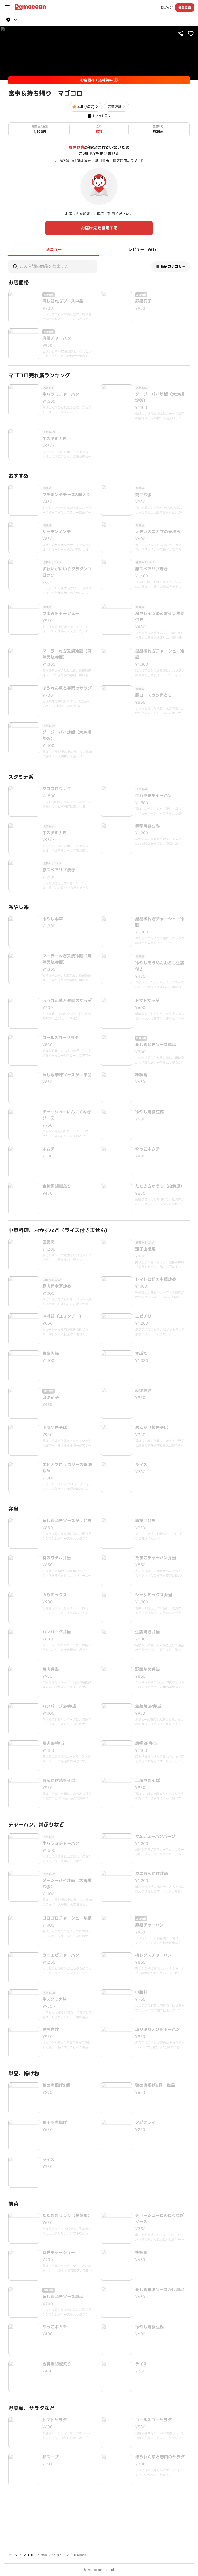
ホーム (13, 2555)
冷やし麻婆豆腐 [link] (150, 1112)
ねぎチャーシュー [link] (59, 2253)
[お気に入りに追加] (191, 33)
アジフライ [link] (145, 2123)
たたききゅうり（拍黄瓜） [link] (160, 1186)
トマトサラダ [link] (147, 1001)
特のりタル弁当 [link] (57, 1558)
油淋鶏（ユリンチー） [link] (63, 1316)
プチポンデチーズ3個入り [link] (66, 495)
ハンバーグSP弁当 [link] (59, 1706)
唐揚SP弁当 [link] (146, 1744)
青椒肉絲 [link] (51, 1354)
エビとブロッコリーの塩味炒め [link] (67, 1468)
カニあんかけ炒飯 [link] (152, 1874)
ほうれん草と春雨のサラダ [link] (67, 688)
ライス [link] (141, 1465)
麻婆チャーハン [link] (57, 338)
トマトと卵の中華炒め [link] (156, 1279)
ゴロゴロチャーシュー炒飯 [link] (67, 1918)
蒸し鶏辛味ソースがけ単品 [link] (67, 1075)
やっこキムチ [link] (147, 1149)
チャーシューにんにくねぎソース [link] (67, 1115)
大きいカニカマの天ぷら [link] (158, 532)
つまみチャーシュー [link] (61, 614)
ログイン (167, 7)
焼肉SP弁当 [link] (53, 1744)
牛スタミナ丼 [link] (54, 439)
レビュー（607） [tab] (145, 250)
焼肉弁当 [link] (51, 1669)
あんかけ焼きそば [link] (152, 1428)
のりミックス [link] (55, 1595)
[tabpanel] (99, 1370)
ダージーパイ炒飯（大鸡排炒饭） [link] (160, 397)
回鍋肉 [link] (48, 1242)
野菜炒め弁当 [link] (147, 1669)
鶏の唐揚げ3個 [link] (56, 2086)
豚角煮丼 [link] (51, 2030)
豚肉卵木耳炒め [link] (57, 1286)
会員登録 (185, 7)
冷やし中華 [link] (53, 919)
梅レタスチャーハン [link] (153, 1955)
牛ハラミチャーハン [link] (61, 394)
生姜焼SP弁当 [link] (148, 1706)
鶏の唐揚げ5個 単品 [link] (155, 2086)
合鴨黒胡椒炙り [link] (57, 1186)
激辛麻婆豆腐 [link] (147, 826)
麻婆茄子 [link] (143, 301)
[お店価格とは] (116, 80)
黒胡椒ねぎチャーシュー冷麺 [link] (160, 654)
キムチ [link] (48, 1149)
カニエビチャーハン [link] (61, 1955)
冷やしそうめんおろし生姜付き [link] (160, 617)
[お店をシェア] (180, 33)
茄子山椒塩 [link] (145, 1249)
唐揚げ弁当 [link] (145, 1521)
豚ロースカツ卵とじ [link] (154, 695)
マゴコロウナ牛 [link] (57, 789)
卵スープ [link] (50, 2457)
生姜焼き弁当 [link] (147, 1632)
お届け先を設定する (99, 228)
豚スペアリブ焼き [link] (151, 569)
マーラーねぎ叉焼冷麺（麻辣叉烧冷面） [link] (67, 654)
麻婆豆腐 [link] (143, 1391)
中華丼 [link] (141, 1993)
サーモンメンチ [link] (57, 532)
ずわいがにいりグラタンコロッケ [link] (67, 572)
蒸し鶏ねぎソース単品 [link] (63, 301)
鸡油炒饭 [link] (143, 495)
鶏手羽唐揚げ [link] (55, 2123)
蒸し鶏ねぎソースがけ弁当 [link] (67, 1521)
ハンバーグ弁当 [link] (57, 1632)
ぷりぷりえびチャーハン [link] (158, 2030)
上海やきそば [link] (55, 1428)
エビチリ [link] (143, 1316)
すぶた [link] (141, 1354)
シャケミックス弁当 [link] (154, 1595)
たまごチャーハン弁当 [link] (156, 1558)
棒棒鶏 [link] (141, 1075)
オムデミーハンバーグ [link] (155, 1837)
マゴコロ (29, 2555)
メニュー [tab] (54, 250)
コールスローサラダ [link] (61, 1038)
